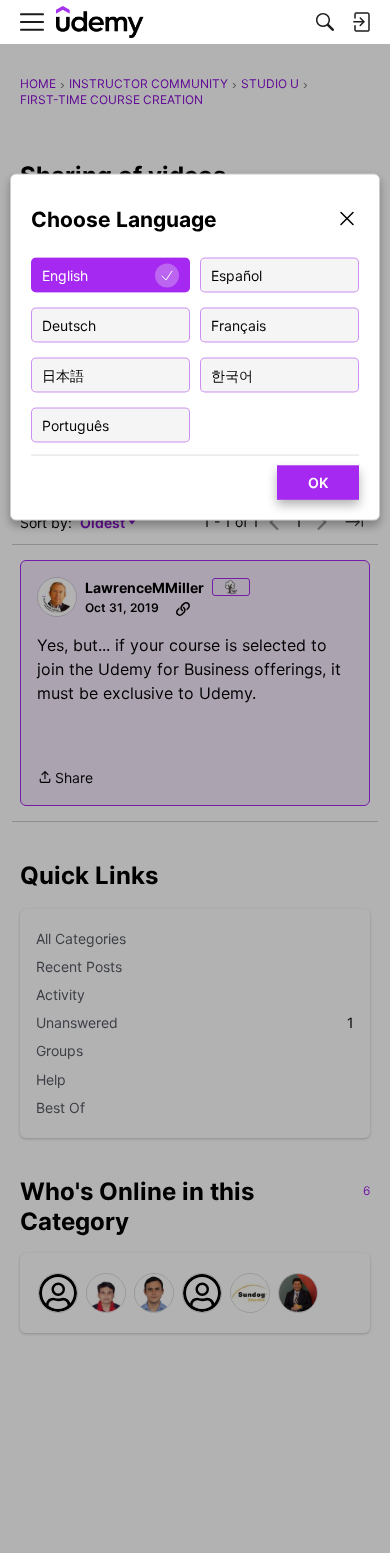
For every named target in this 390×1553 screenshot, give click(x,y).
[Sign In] (361, 22)
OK (318, 482)
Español (236, 274)
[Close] (347, 220)
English (65, 274)
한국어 (232, 374)
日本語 (63, 374)
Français (238, 324)
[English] (100, 22)
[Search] (325, 22)
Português (75, 424)
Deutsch (69, 324)
